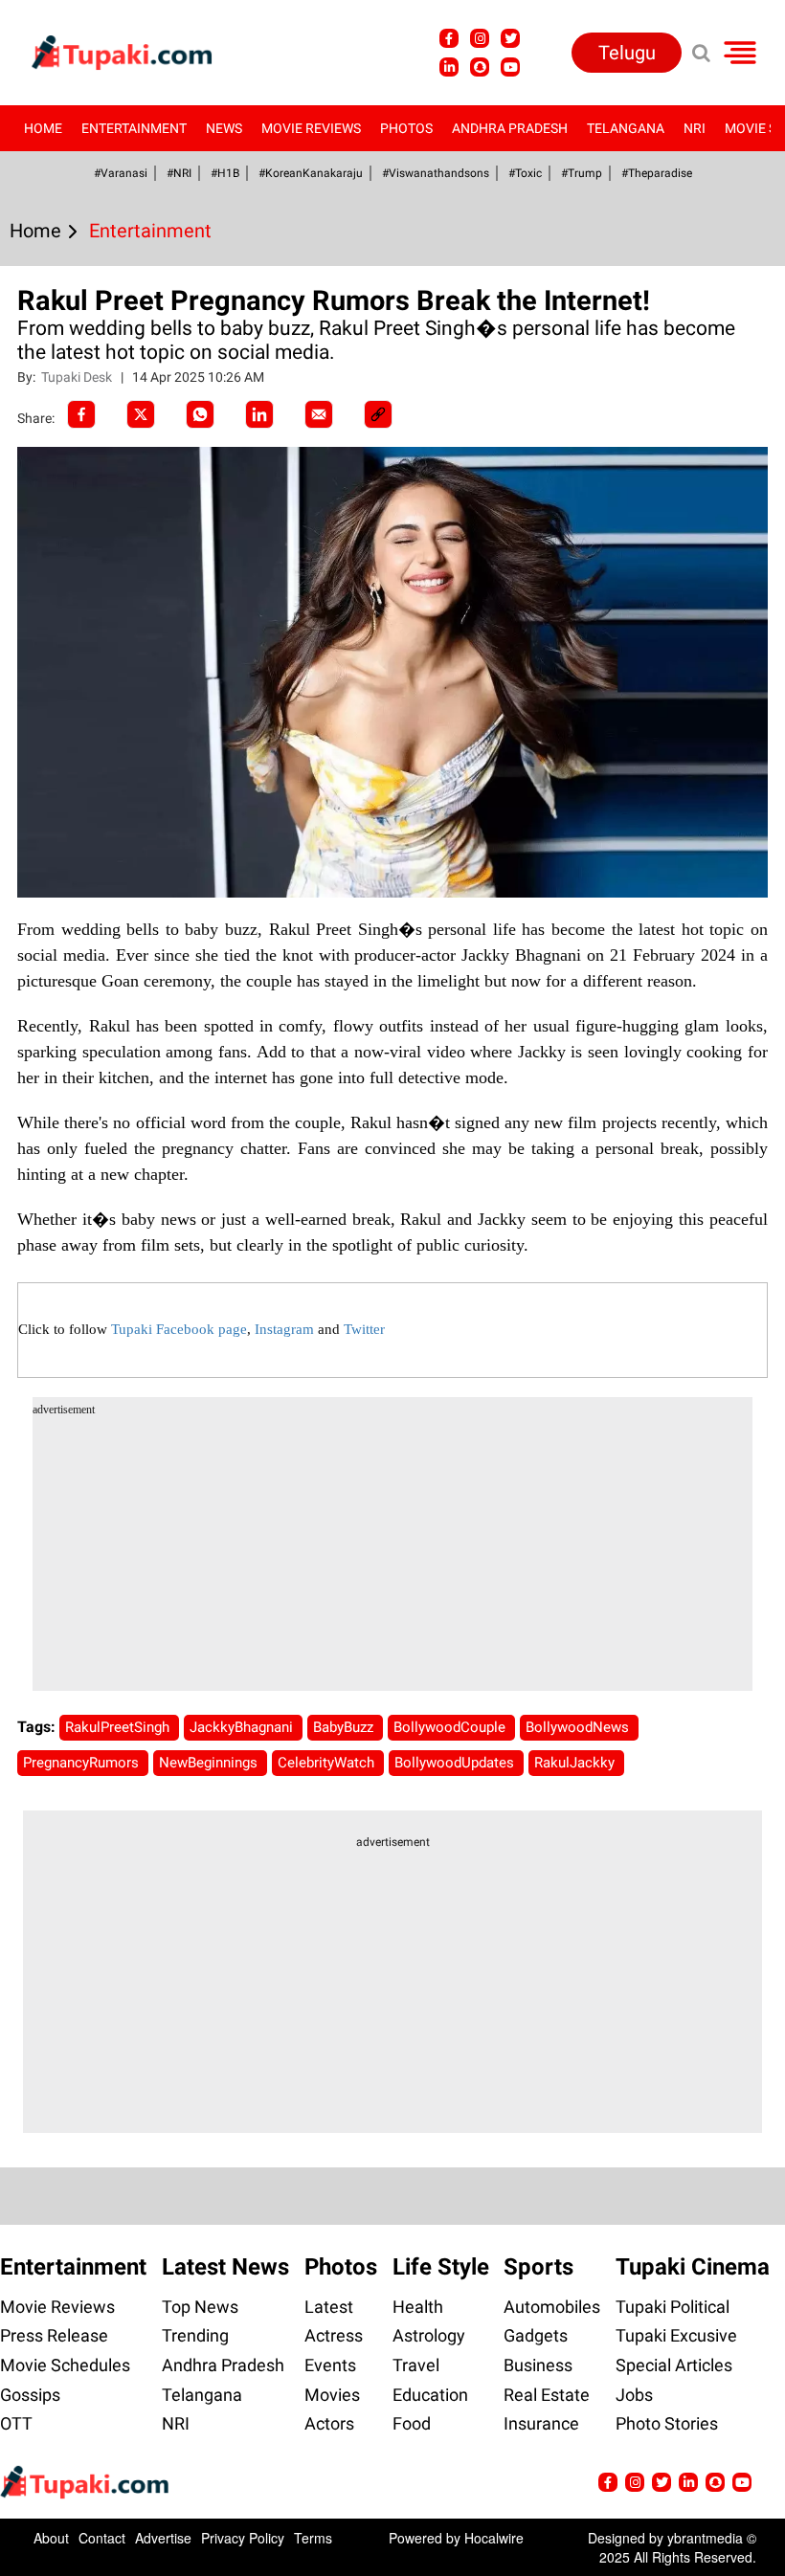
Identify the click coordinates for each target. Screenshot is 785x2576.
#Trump (582, 173)
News (224, 128)
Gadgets (536, 2335)
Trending (195, 2335)
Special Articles (674, 2365)
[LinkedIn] (259, 414)
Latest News (225, 2267)
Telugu (627, 53)
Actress (334, 2335)
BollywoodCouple (451, 1727)
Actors (329, 2423)
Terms (313, 2538)
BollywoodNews (579, 1727)
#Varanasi (121, 173)
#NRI (179, 173)
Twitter (364, 1329)
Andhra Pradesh (510, 128)
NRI (695, 128)
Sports (538, 2267)
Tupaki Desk (78, 377)
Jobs (634, 2395)
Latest (329, 2307)
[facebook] (81, 414)
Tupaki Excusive (676, 2335)
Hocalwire (494, 2538)
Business (538, 2365)
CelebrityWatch (328, 1763)
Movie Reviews (311, 128)
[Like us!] (449, 38)
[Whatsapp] (200, 414)
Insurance (541, 2423)
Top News (200, 2307)
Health (418, 2307)
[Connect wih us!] (449, 67)
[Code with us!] (480, 67)
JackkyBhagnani (243, 1727)
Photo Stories (667, 2423)
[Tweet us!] (480, 38)
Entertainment (134, 128)
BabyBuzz (345, 1727)
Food (412, 2423)
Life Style (441, 2267)
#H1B (225, 173)
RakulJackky (576, 1763)
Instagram (284, 1329)
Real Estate (547, 2395)
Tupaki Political (673, 2307)
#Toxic (525, 173)
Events (330, 2365)
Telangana (626, 128)
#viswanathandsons (436, 173)
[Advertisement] (86, 802)
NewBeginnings (210, 1763)
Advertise (163, 2538)
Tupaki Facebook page (179, 1329)
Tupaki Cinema (693, 2267)
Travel (416, 2365)
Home (43, 128)
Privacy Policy (243, 2538)
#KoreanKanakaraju (311, 173)
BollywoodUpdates (456, 1763)
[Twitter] (141, 414)
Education (430, 2395)
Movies (332, 2395)
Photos (406, 128)
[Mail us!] (510, 67)
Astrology (429, 2335)
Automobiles (552, 2307)
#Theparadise (657, 173)
